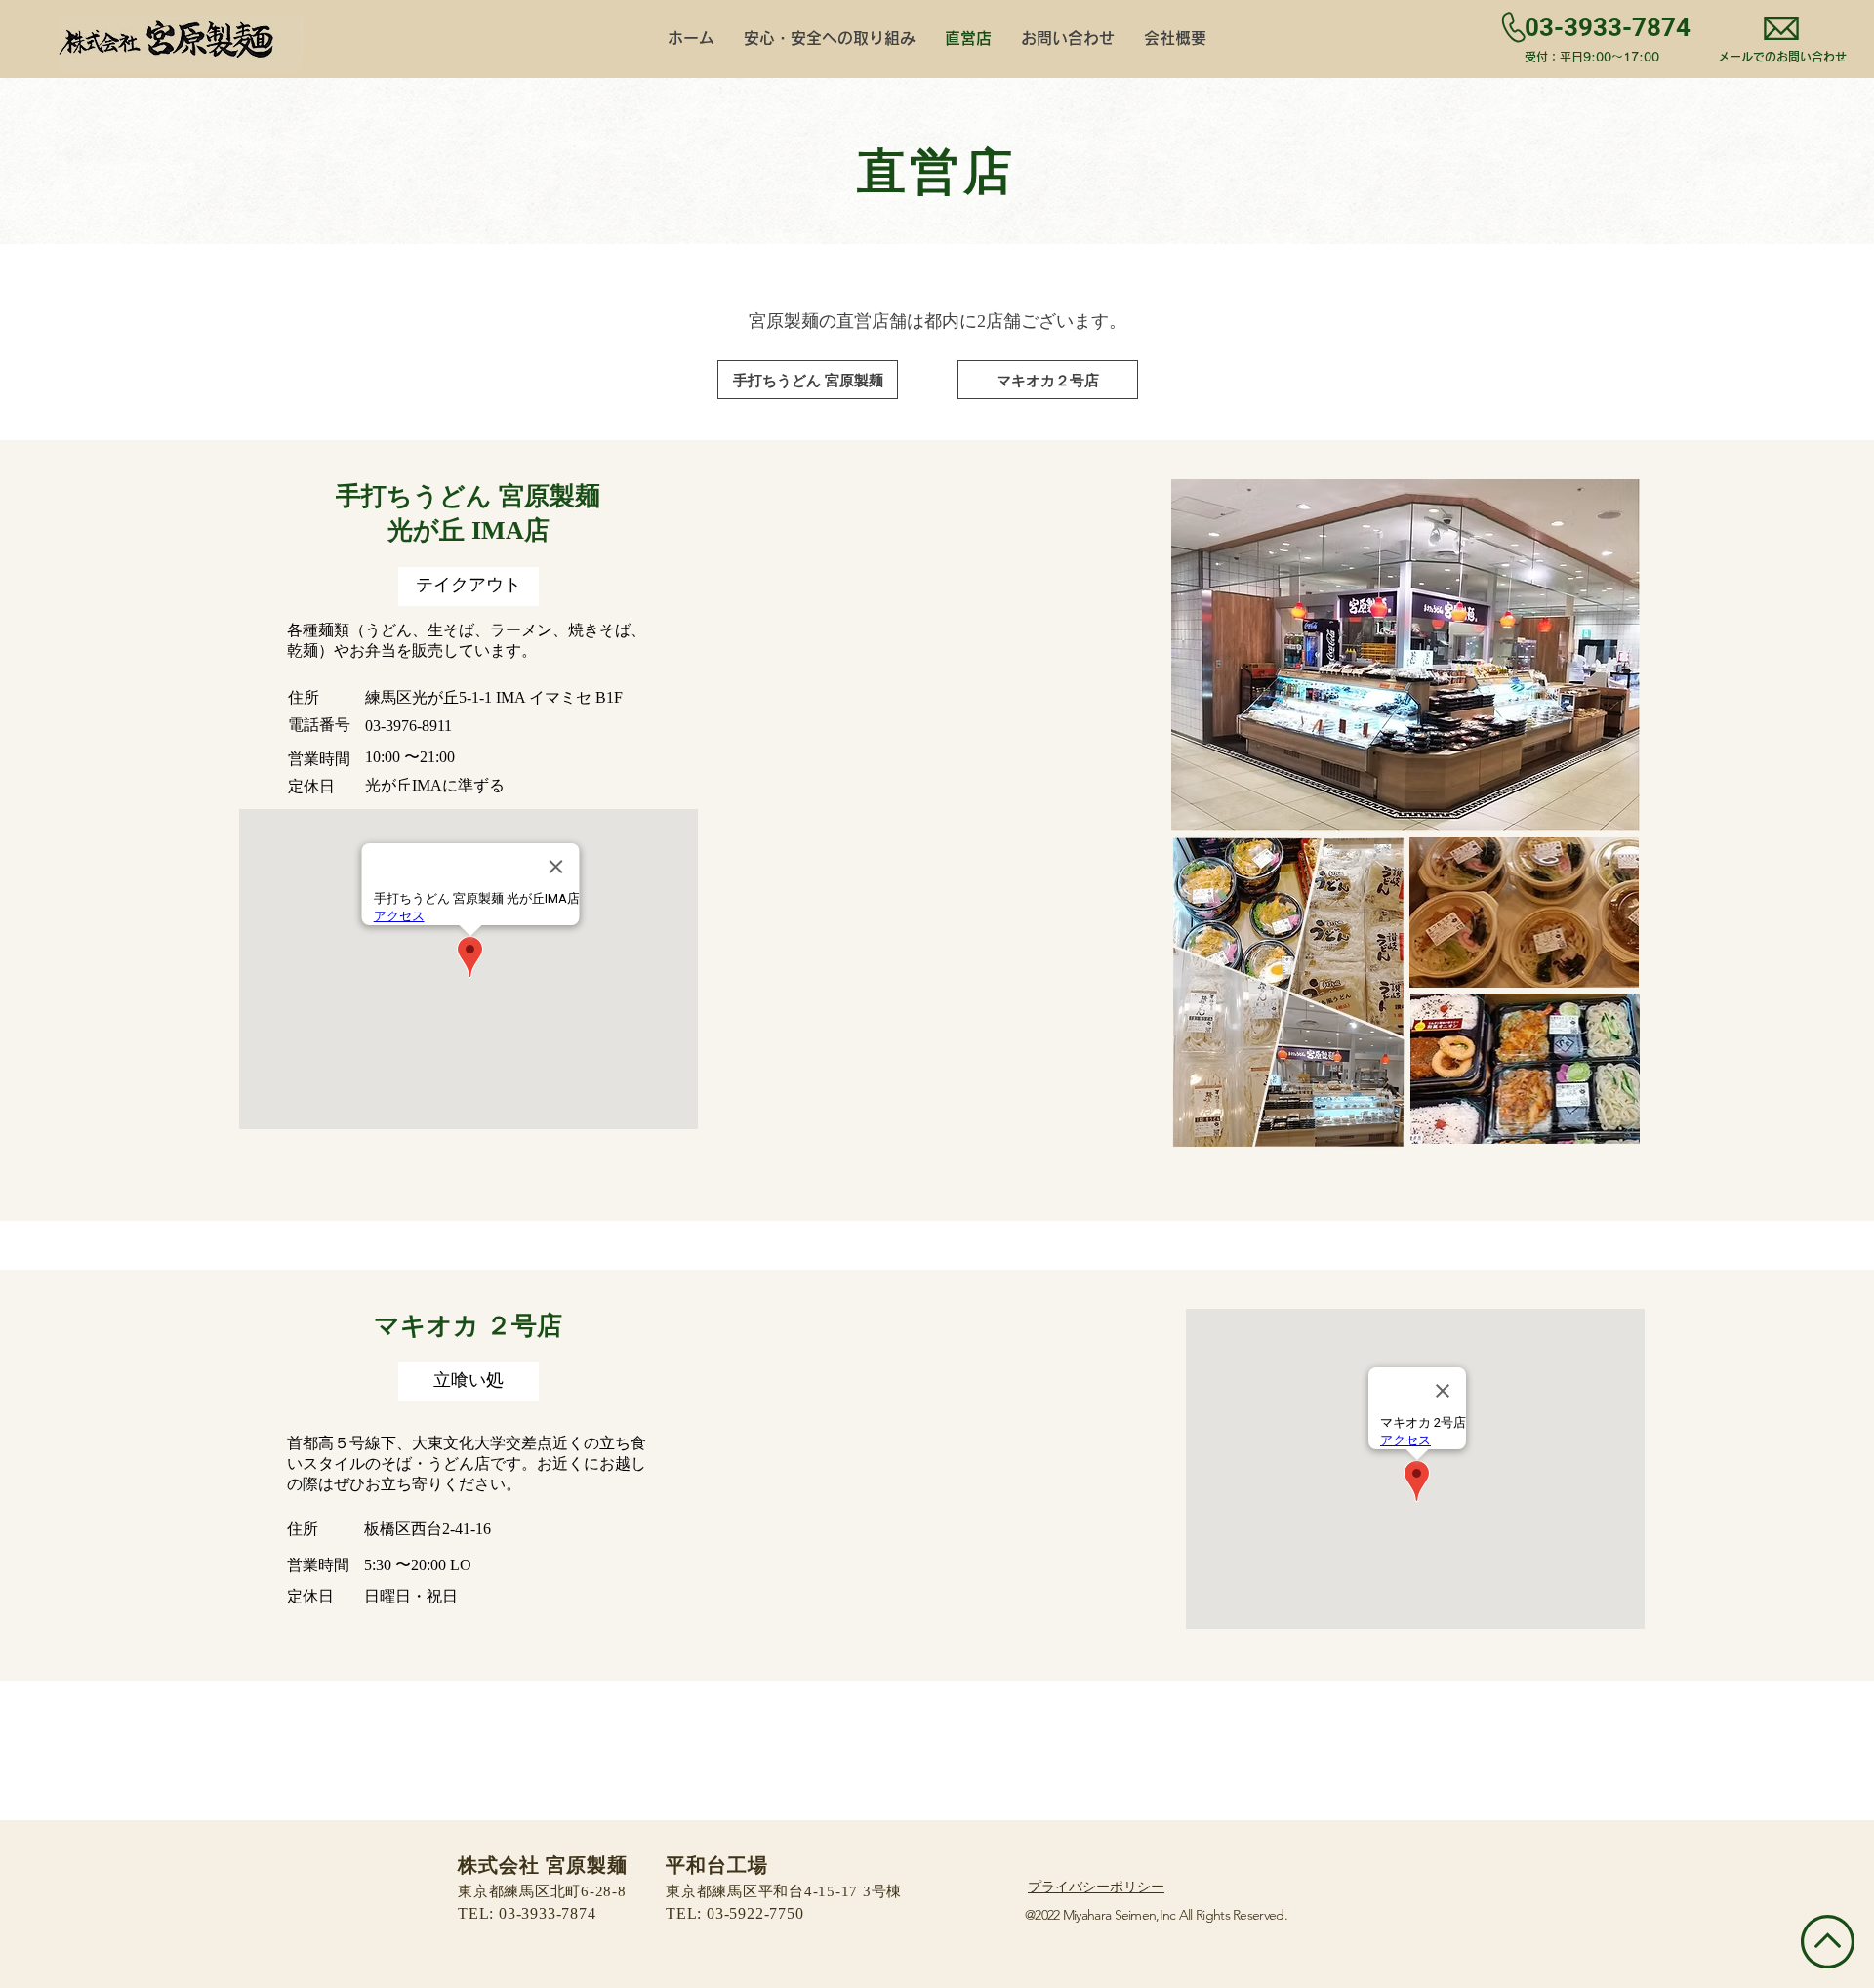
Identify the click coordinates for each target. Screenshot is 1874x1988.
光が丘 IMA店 (468, 531)
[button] (468, 587)
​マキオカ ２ (443, 1327)
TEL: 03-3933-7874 (527, 1914)
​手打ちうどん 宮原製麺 (468, 497)
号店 (537, 1327)
